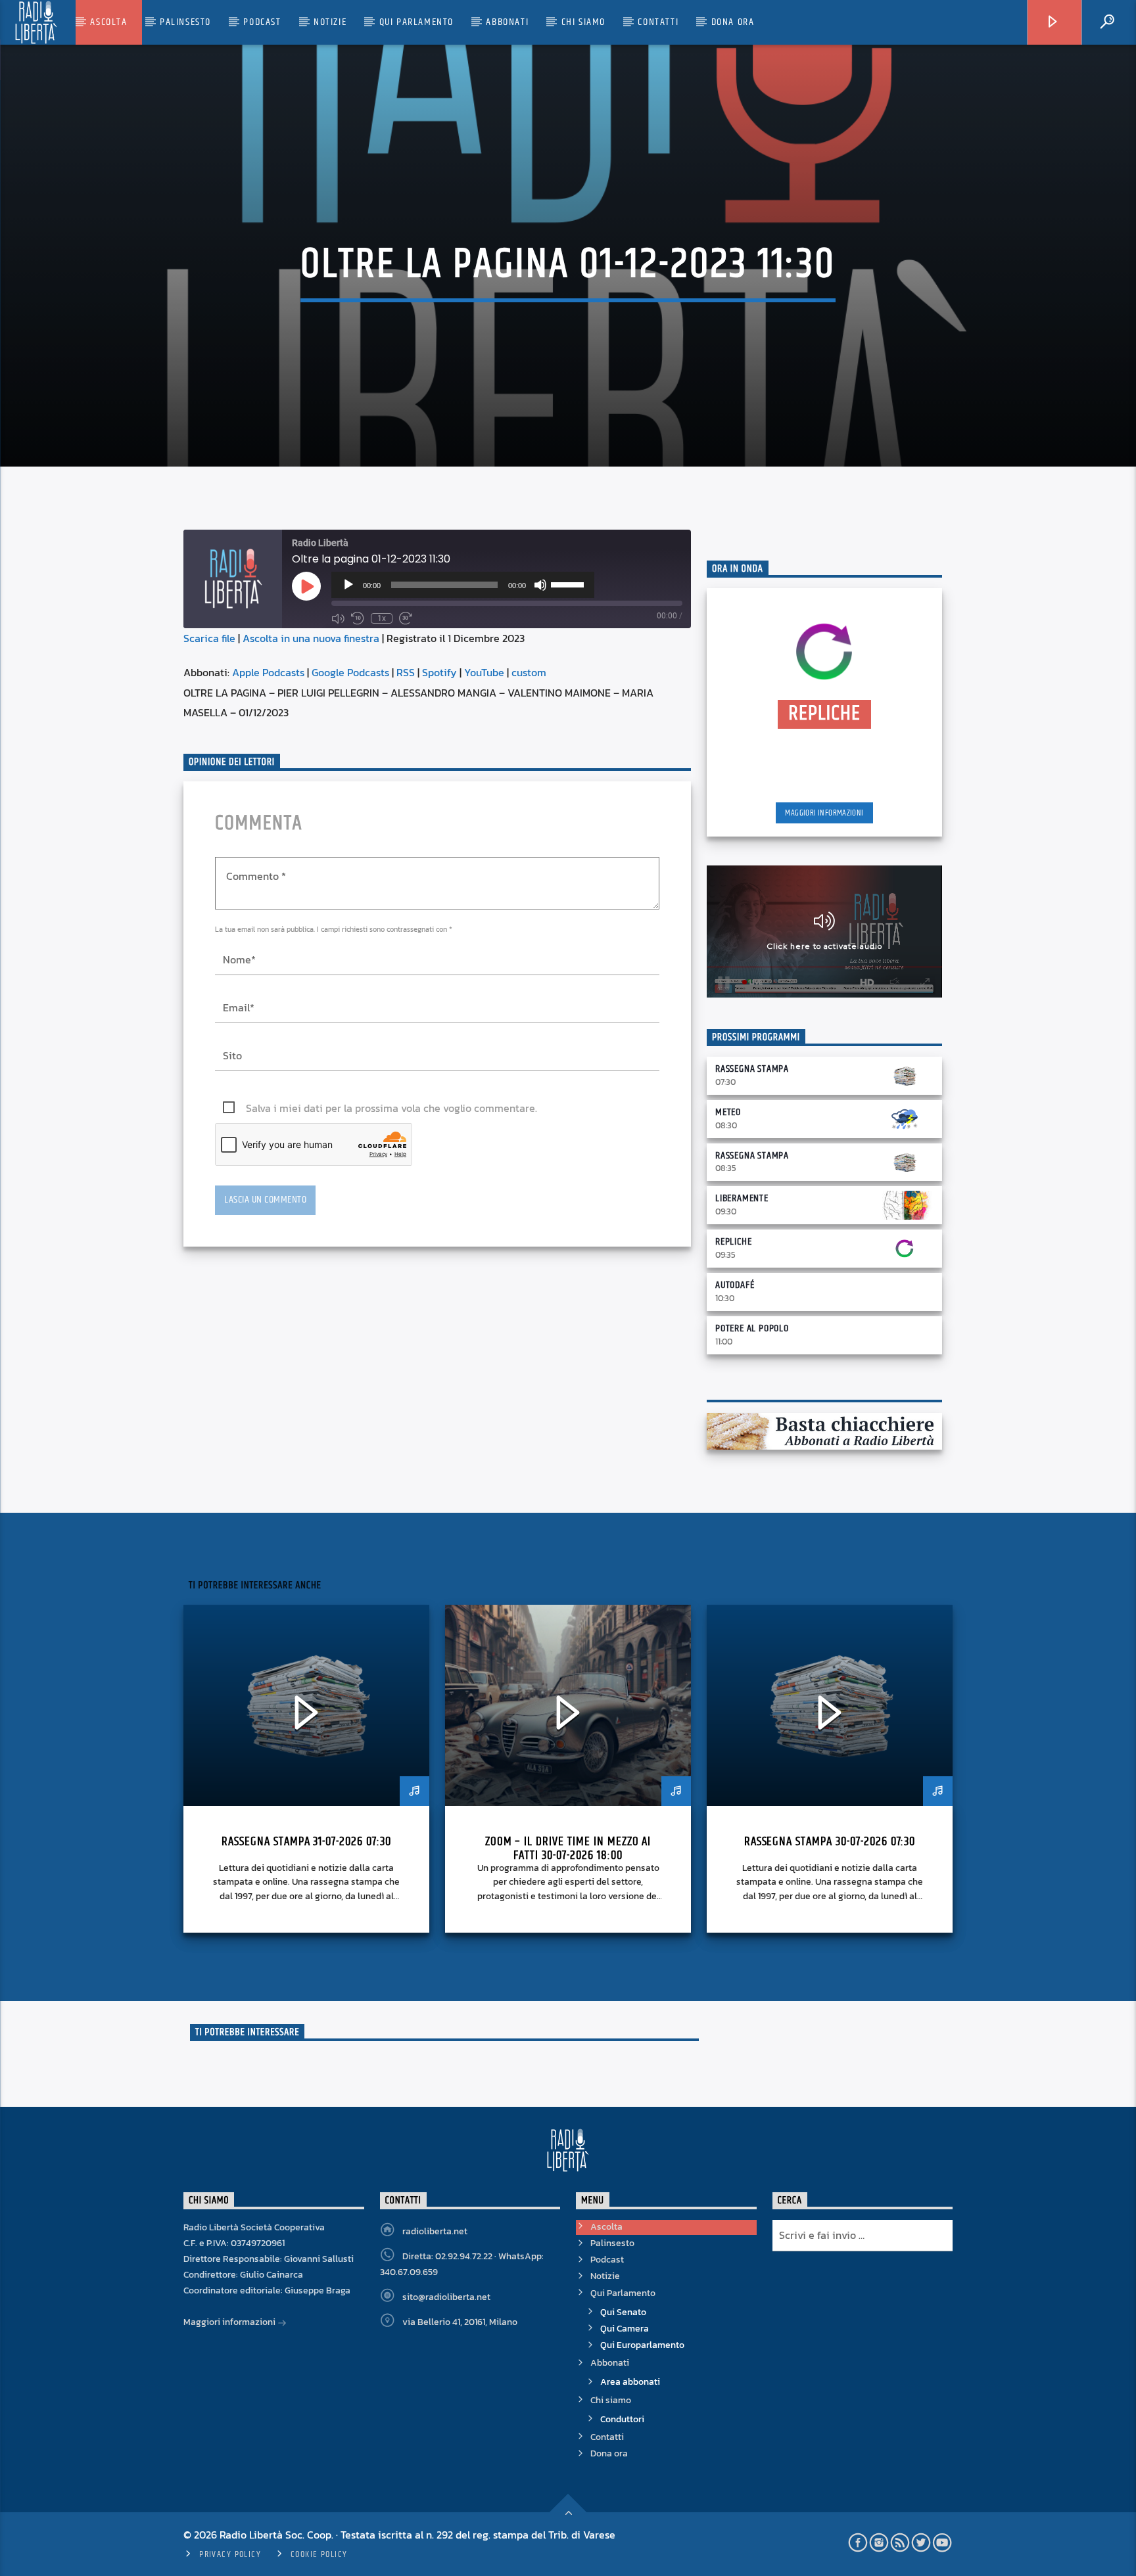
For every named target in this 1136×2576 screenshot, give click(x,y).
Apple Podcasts (268, 672)
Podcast (262, 22)
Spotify (439, 672)
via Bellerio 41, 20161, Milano (460, 2322)
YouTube (484, 672)
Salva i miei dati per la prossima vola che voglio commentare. (391, 1108)
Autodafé (735, 1285)
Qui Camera (625, 2329)
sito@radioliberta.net (446, 2297)
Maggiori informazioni (824, 813)
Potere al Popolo (752, 1328)
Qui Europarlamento (642, 2345)
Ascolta (108, 22)
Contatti (658, 22)
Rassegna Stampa (752, 1069)
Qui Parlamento (416, 22)
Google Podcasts (350, 672)
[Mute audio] (338, 618)
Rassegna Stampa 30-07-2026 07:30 (830, 1842)
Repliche (733, 1242)
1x (382, 618)
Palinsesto (185, 22)
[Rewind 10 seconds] (358, 618)
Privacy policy (230, 2554)
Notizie (330, 22)
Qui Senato (623, 2312)
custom (529, 672)
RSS (406, 672)
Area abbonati (630, 2382)
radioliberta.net (435, 2231)
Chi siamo (583, 22)
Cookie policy (319, 2554)
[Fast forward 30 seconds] (406, 618)
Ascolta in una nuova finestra (311, 638)
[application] (463, 585)
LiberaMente (742, 1198)
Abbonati (507, 22)
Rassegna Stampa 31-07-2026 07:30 (306, 1842)
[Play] (348, 585)
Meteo (728, 1112)
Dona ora (733, 22)
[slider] (569, 584)
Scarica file (209, 638)
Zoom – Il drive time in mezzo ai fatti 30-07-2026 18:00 (568, 1849)
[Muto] (540, 585)
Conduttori (622, 2419)
